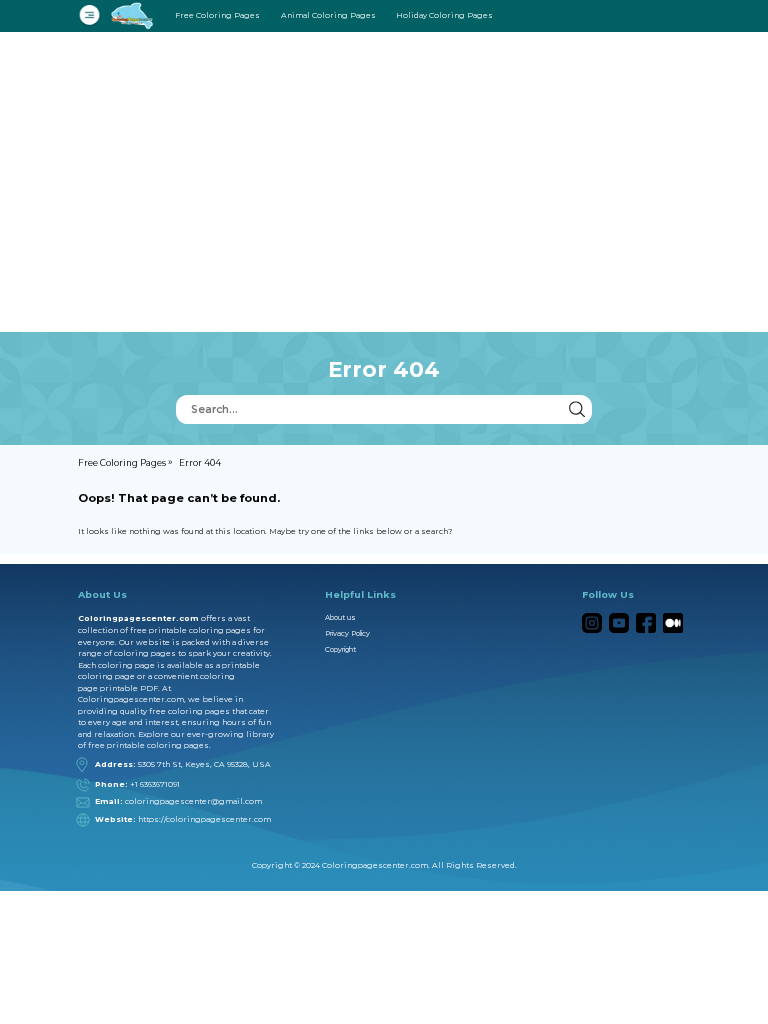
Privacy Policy (347, 633)
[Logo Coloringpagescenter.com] (134, 15)
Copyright (340, 649)
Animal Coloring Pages (328, 15)
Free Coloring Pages (217, 15)
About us (340, 617)
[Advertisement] (384, 182)
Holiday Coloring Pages (444, 15)
